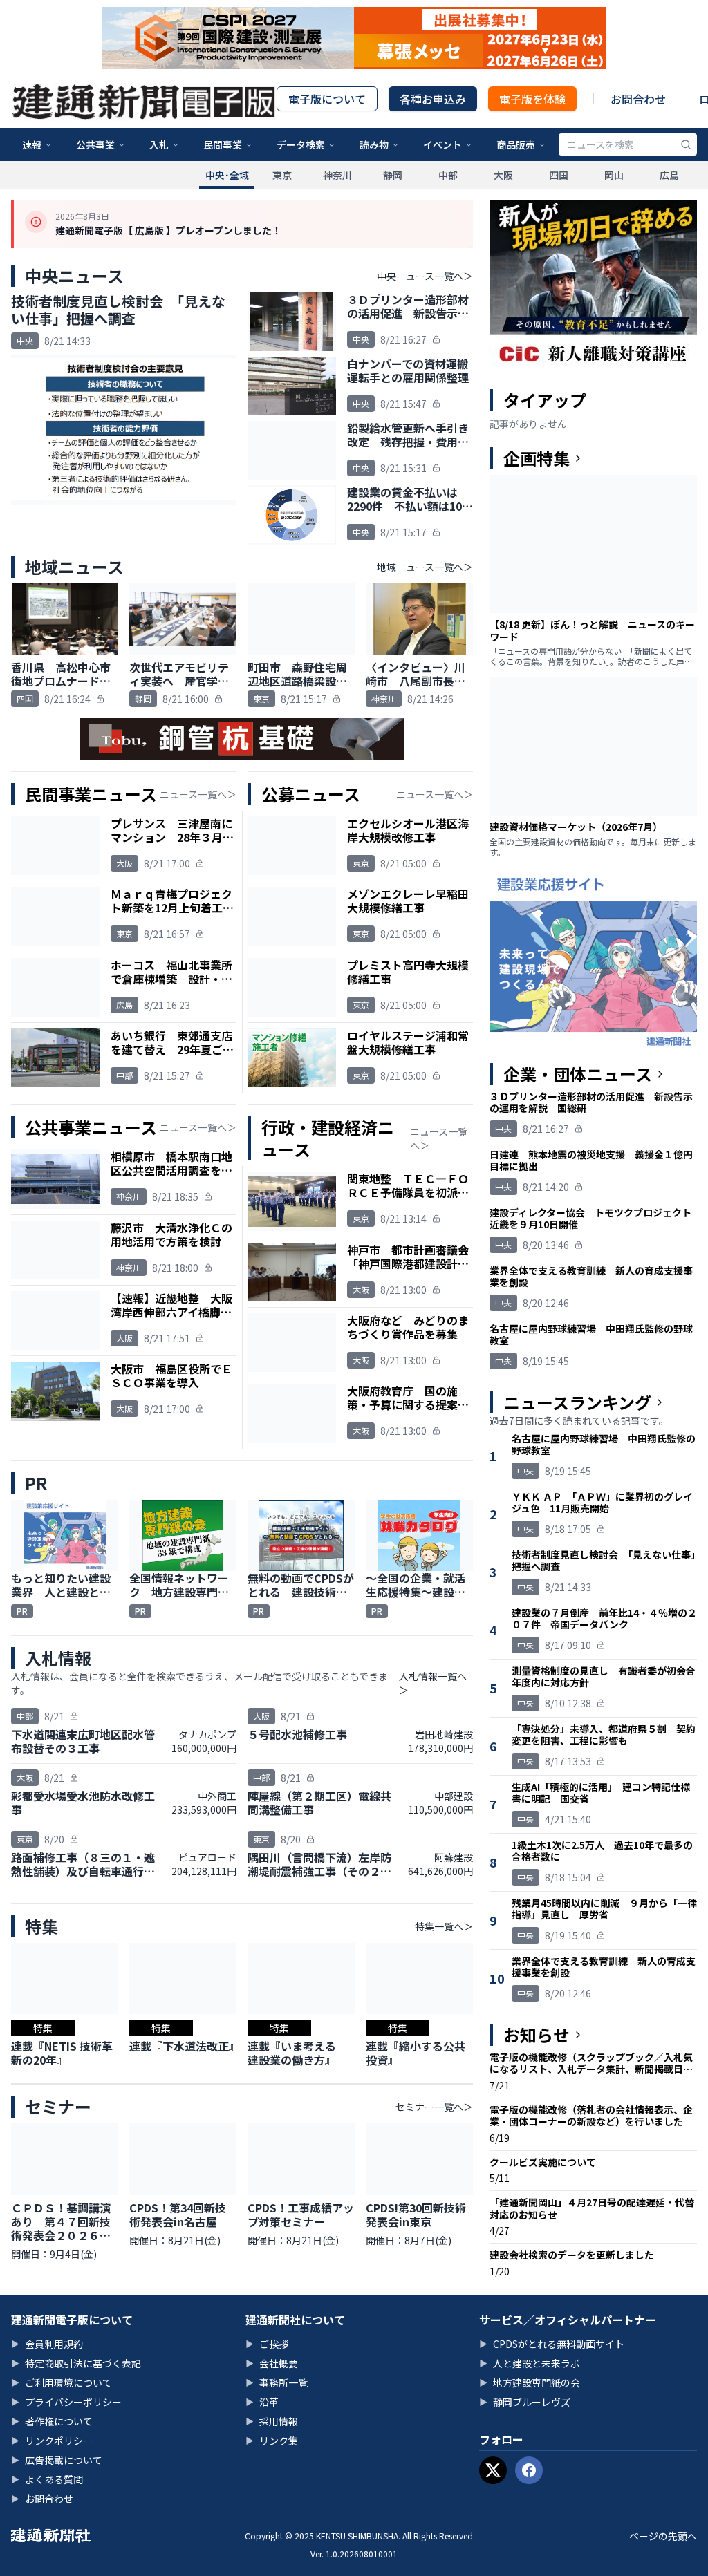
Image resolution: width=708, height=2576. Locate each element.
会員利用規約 (47, 2344)
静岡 (393, 175)
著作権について (52, 2421)
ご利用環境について (62, 2382)
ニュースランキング (577, 1402)
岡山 (614, 175)
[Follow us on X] (493, 2470)
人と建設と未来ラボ (530, 2363)
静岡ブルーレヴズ (525, 2402)
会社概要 (272, 2363)
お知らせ (537, 2035)
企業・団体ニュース (578, 1074)
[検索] (686, 144)
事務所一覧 (277, 2382)
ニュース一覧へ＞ (198, 794)
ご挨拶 (267, 2344)
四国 (559, 175)
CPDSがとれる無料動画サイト (552, 2344)
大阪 (503, 175)
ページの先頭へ (663, 2536)
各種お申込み (433, 99)
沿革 (262, 2402)
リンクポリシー (52, 2441)
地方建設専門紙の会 (530, 2382)
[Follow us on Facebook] (529, 2470)
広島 (669, 175)
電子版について (327, 99)
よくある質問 (47, 2479)
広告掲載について (57, 2460)
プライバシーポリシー (66, 2402)
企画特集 (537, 458)
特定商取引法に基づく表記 (76, 2363)
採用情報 (272, 2421)
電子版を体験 (532, 99)
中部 (448, 175)
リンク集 (272, 2441)
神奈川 (337, 175)
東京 (282, 175)
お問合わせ (638, 99)
